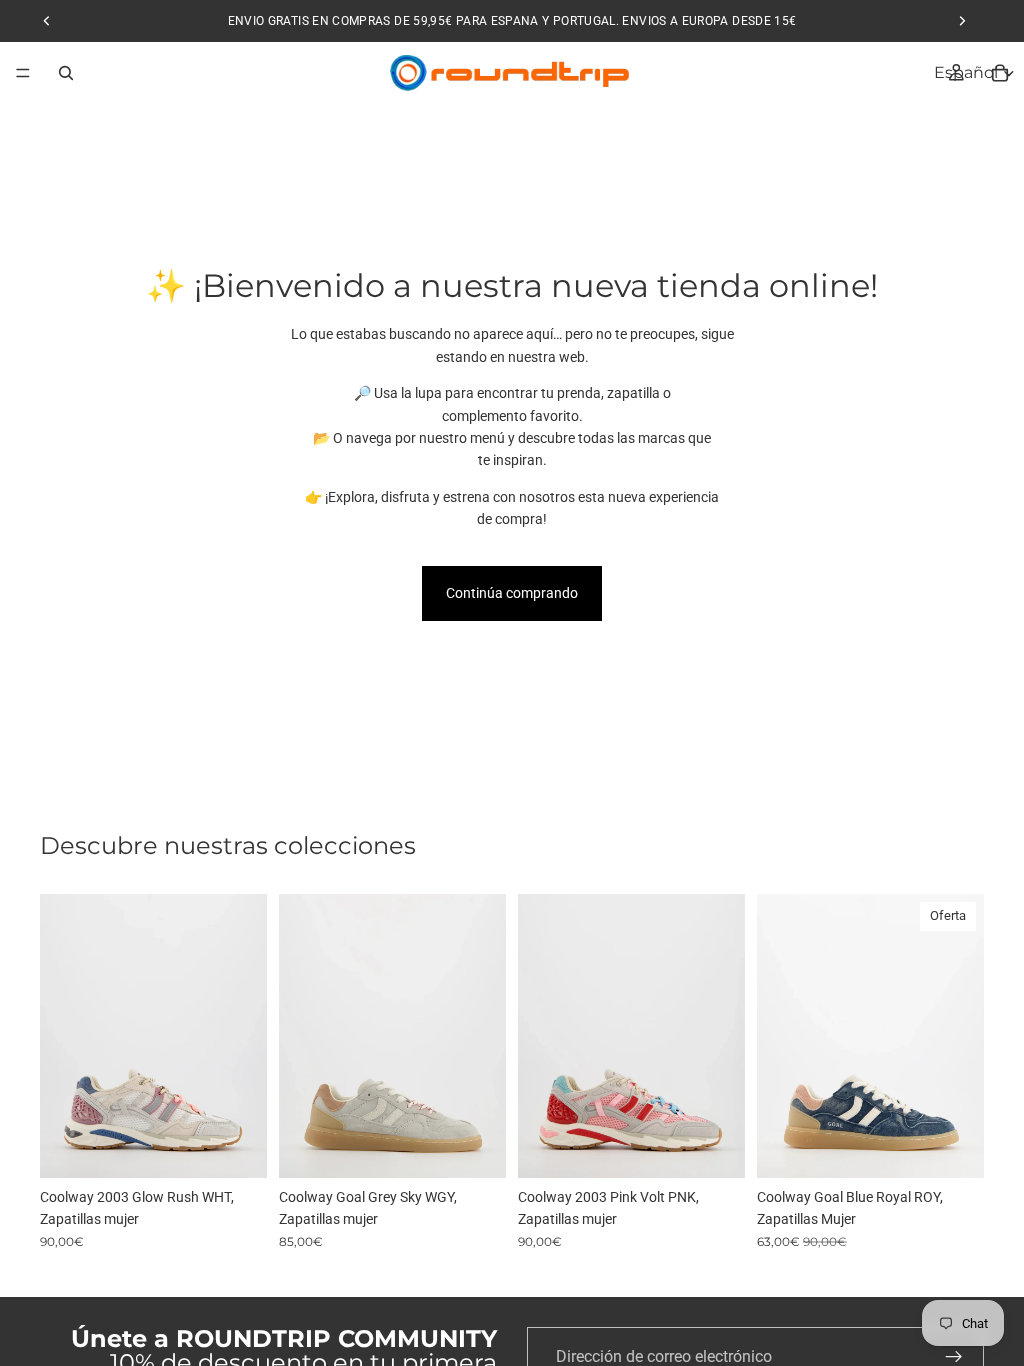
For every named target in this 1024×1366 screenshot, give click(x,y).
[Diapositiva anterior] (62, 1036)
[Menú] (23, 73)
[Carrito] (1000, 73)
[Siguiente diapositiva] (245, 1036)
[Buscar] (66, 73)
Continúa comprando (512, 593)
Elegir (253, 1147)
